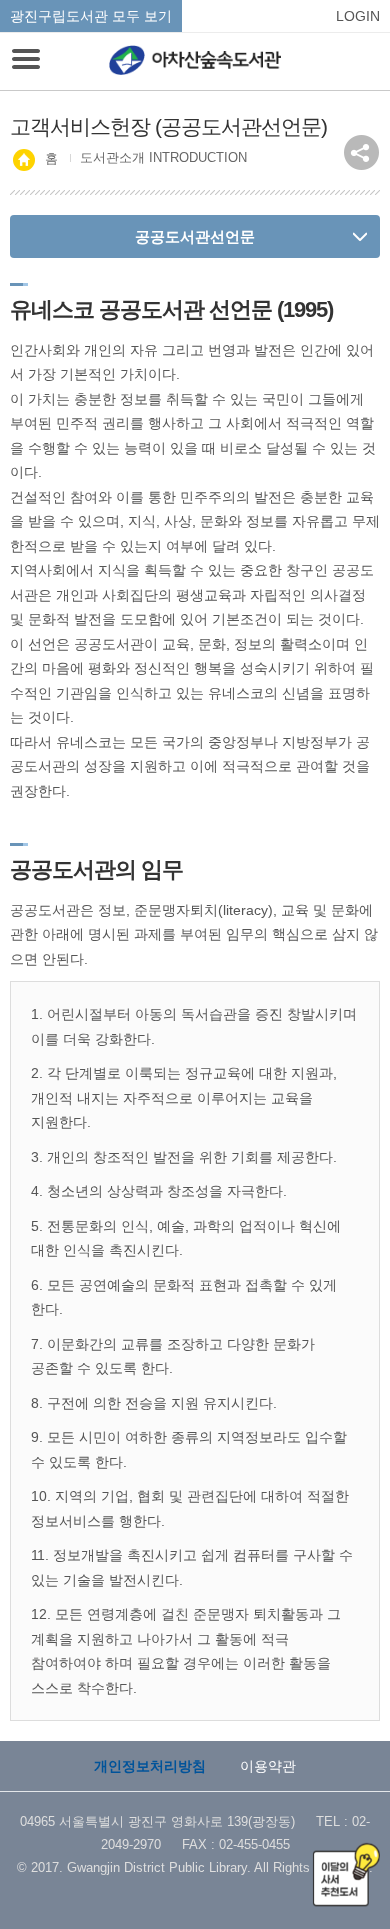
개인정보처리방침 (150, 1766)
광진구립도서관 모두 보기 (91, 16)
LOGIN (358, 16)
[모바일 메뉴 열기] (26, 61)
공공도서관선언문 (195, 236)
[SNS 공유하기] (361, 152)
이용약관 (268, 1766)
